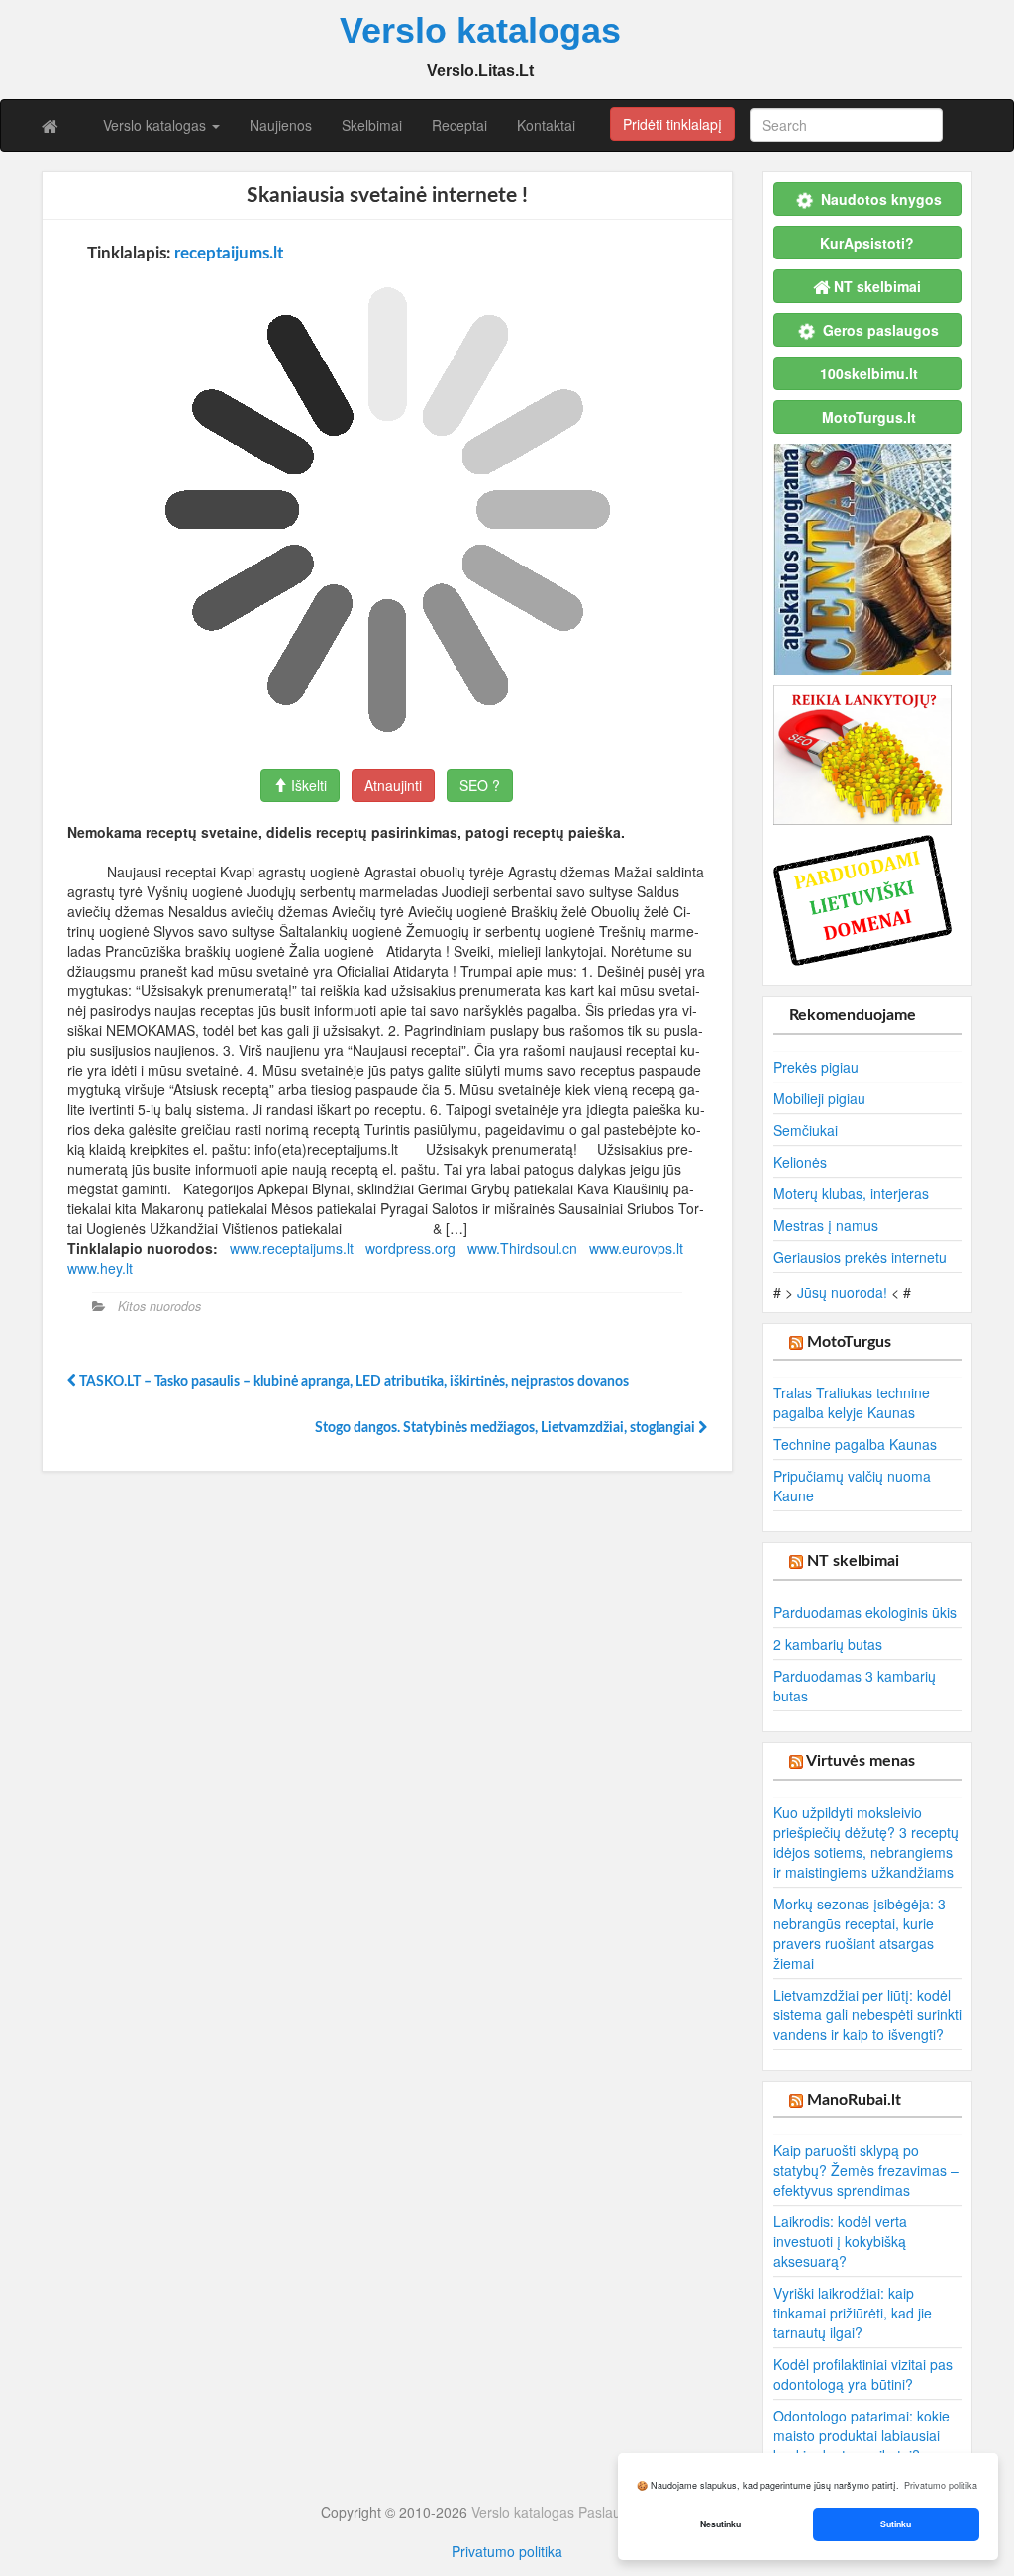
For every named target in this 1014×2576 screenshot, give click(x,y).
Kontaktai (546, 125)
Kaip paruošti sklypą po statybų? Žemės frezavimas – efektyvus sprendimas (866, 2170)
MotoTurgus (849, 1342)
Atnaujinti (393, 785)
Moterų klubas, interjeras (851, 1193)
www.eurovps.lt (636, 1248)
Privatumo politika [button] (941, 2485)
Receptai (459, 125)
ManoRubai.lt (854, 2100)
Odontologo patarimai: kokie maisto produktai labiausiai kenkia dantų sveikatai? (862, 2435)
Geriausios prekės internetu (860, 1257)
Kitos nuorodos (159, 1306)
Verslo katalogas (156, 125)
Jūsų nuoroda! (842, 1292)
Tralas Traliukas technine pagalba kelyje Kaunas (852, 1402)
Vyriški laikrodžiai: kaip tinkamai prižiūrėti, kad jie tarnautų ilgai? (853, 2313)
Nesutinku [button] (720, 2524)
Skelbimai (372, 125)
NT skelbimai (853, 1561)
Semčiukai (806, 1130)
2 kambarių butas (828, 1644)
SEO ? (480, 785)
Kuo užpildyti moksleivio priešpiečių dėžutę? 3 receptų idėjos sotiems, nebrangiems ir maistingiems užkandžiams (866, 1842)
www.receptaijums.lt (292, 1248)
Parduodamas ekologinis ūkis (865, 1612)
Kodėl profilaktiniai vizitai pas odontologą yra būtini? (863, 2374)
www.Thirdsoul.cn (522, 1248)
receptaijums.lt (229, 253)
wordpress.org (410, 1248)
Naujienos (281, 125)
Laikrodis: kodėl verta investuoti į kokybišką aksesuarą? (840, 2241)
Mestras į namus (826, 1225)
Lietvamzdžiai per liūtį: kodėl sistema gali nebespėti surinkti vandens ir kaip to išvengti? (867, 2014)
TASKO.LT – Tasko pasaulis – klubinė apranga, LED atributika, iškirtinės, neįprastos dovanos (353, 1382)
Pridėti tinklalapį (672, 124)
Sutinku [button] (896, 2524)
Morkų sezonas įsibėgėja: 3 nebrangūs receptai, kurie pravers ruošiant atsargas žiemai (860, 1933)
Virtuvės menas (861, 1761)
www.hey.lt (100, 1268)
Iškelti (307, 785)
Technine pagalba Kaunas (855, 1444)
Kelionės (800, 1162)
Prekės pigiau (816, 1067)
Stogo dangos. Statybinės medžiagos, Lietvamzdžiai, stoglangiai (507, 1428)
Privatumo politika (507, 2551)
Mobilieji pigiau (819, 1098)
